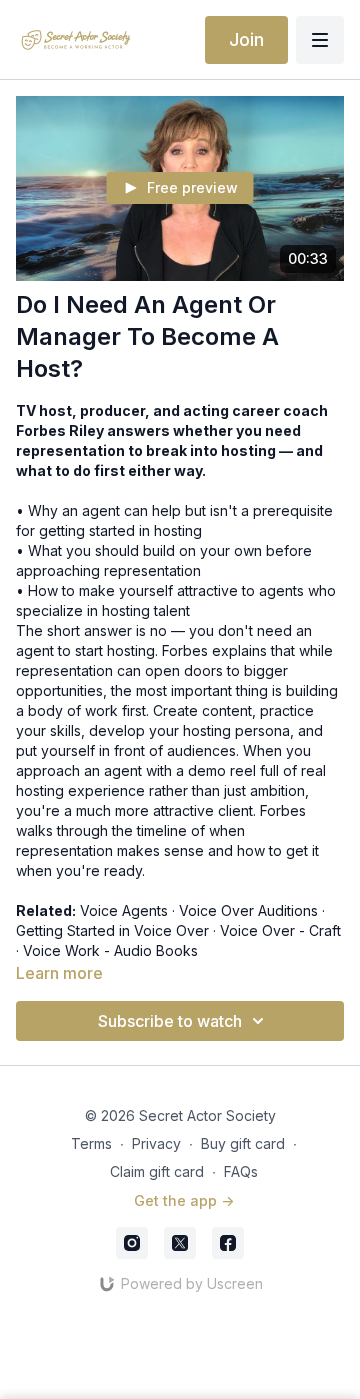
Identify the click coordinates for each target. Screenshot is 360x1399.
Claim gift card (157, 1171)
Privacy (156, 1143)
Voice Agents (124, 910)
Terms (91, 1143)
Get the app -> (184, 1200)
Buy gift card (243, 1143)
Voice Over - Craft (280, 930)
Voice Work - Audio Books (110, 950)
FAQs (241, 1171)
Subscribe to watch (170, 1021)
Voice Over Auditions (248, 910)
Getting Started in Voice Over (112, 930)
